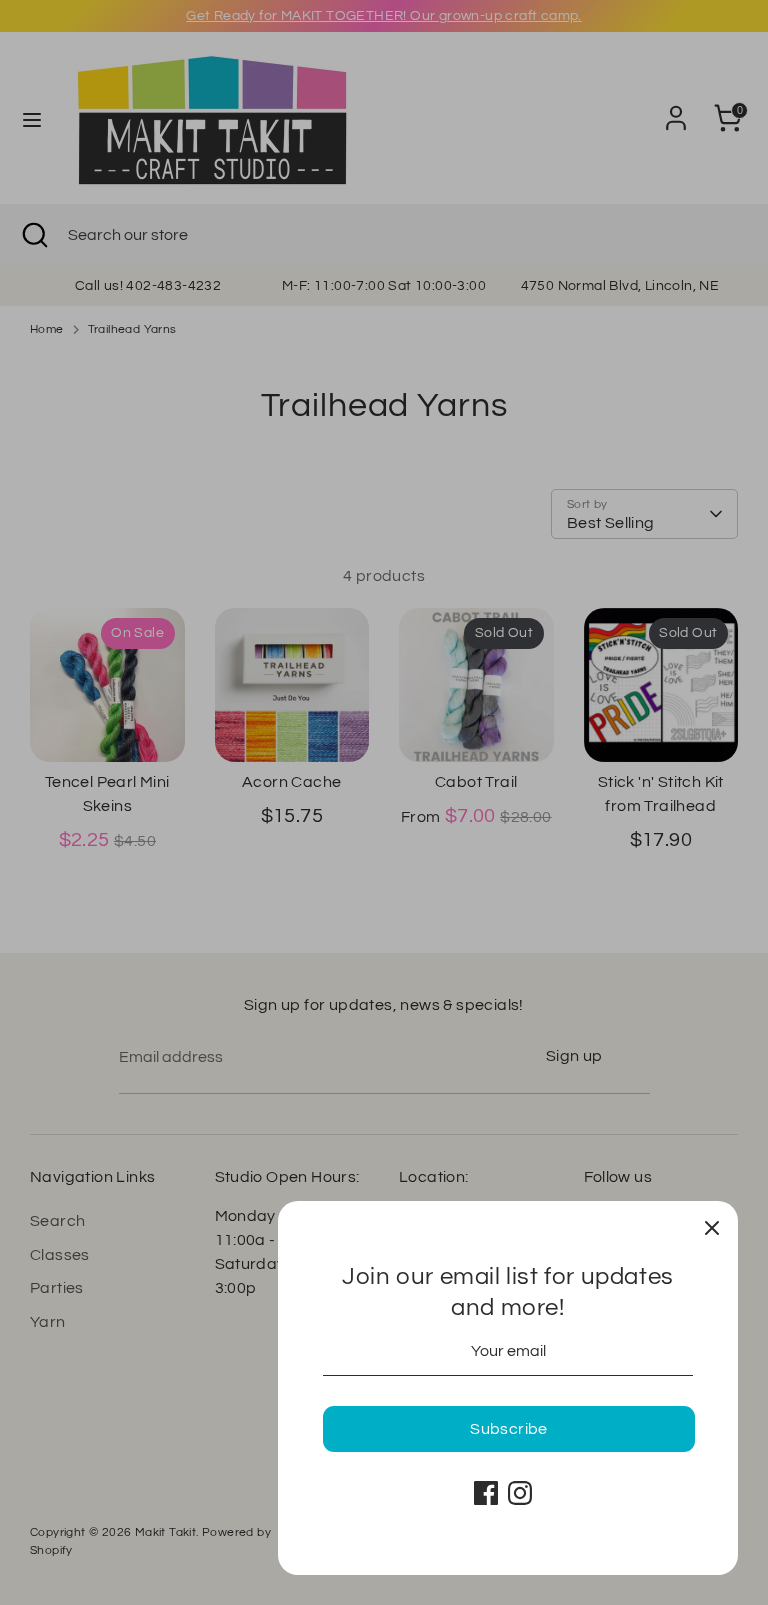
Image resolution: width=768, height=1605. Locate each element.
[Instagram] (520, 1493)
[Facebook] (486, 1493)
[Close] (712, 1227)
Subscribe (509, 1429)
